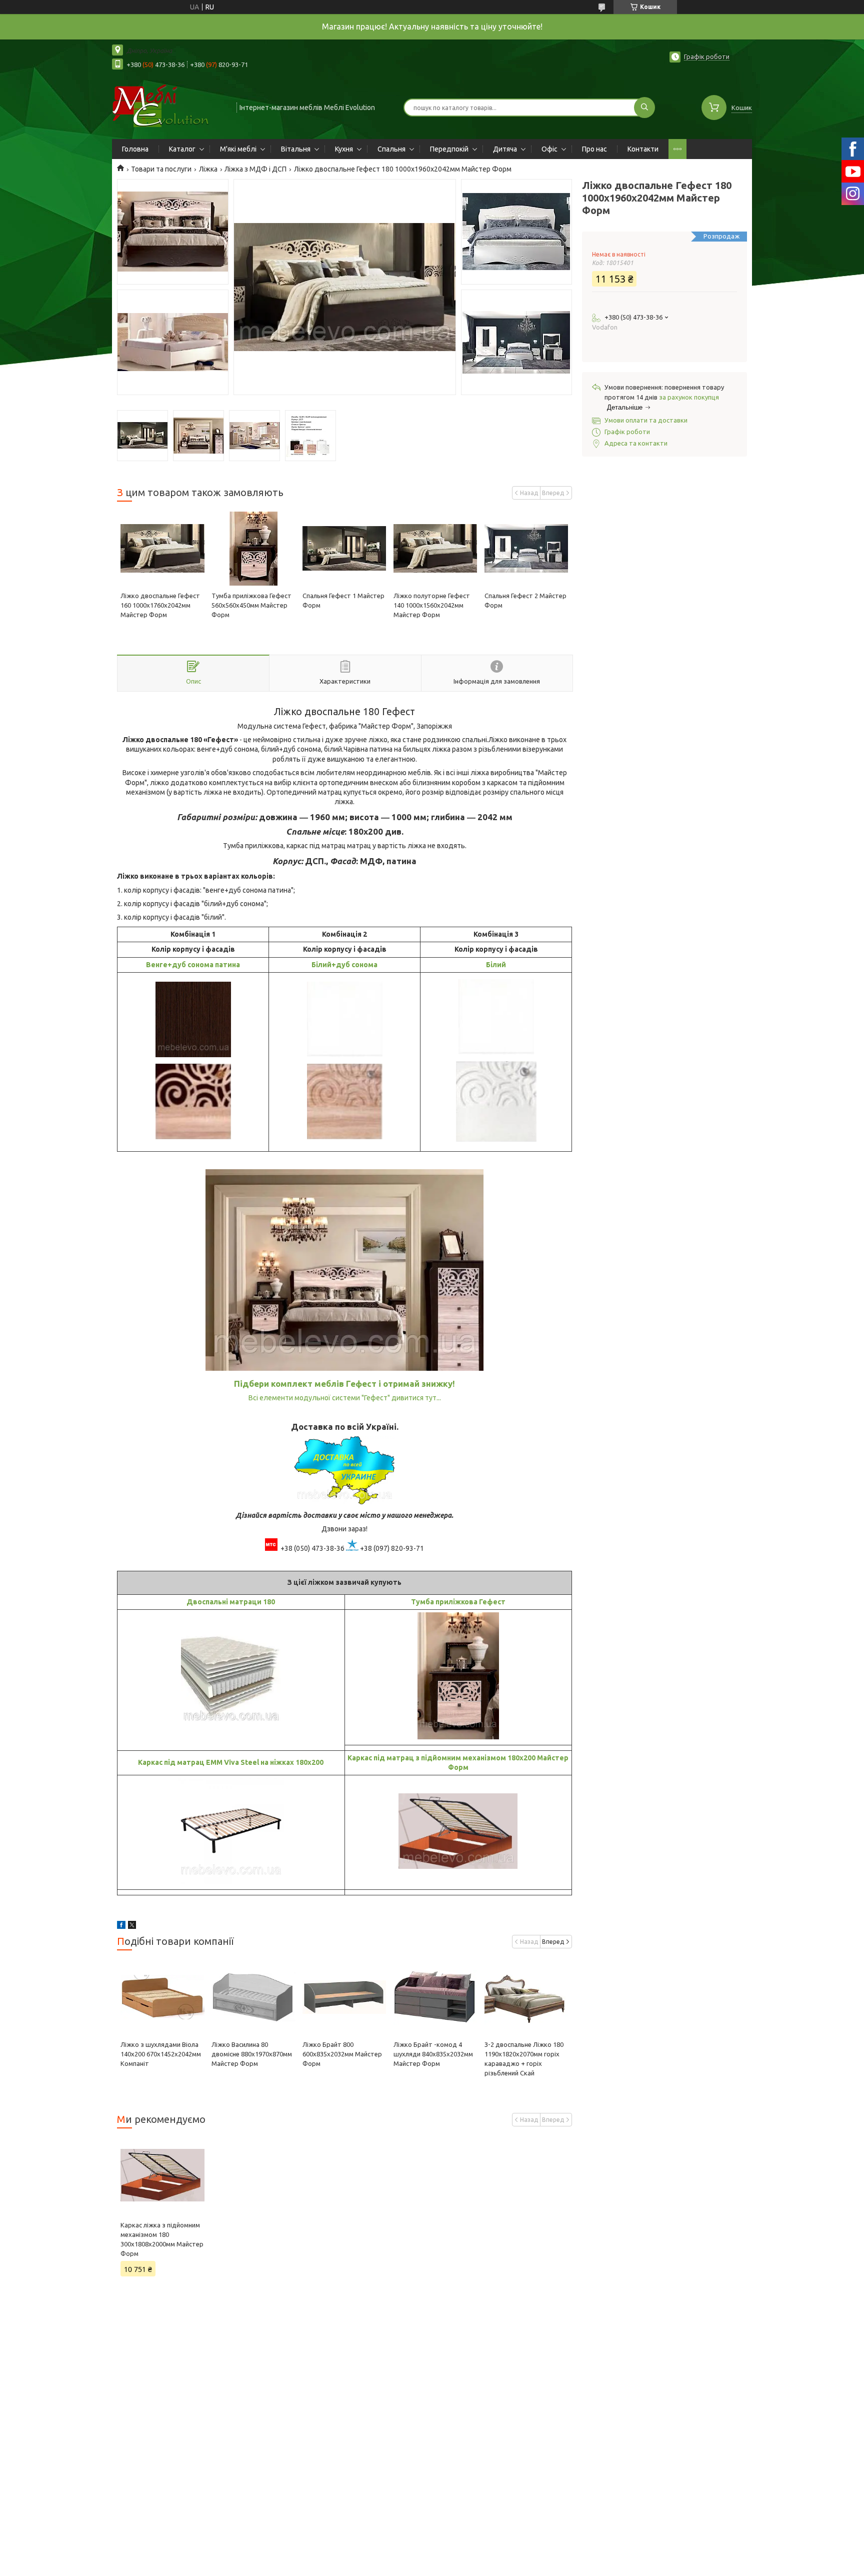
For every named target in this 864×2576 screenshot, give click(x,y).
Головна (135, 149)
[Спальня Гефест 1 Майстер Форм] (344, 549)
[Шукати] (644, 108)
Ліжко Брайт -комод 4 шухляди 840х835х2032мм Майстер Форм (433, 2054)
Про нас (594, 149)
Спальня (391, 149)
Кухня (344, 149)
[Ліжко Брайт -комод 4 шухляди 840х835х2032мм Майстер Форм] (435, 1997)
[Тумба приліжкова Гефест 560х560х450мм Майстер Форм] (253, 549)
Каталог (182, 149)
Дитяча (505, 149)
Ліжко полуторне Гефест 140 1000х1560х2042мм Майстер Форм (432, 605)
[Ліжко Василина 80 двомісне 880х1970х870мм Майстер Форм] (253, 1997)
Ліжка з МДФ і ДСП (255, 169)
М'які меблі (238, 149)
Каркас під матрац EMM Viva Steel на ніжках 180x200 (231, 1762)
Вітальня (296, 149)
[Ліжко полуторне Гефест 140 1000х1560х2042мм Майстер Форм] (435, 549)
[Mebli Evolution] (170, 107)
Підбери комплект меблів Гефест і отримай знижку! (344, 1384)
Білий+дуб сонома (344, 965)
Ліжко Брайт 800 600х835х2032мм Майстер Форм (342, 2054)
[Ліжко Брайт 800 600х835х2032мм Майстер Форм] (344, 1997)
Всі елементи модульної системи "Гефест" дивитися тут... (345, 1398)
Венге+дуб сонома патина (193, 965)
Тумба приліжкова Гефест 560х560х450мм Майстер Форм (251, 605)
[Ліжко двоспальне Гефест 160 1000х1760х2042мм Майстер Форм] (162, 549)
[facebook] (121, 1926)
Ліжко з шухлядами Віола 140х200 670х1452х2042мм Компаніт (161, 2054)
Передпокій (449, 149)
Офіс (549, 149)
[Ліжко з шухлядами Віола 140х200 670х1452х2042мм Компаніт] (162, 1997)
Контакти (643, 149)
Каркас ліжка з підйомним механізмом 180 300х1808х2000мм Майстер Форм (162, 2239)
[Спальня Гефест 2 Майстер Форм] (526, 549)
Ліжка (208, 169)
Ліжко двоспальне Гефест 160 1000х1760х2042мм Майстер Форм (160, 605)
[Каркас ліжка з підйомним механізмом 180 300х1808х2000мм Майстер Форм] (162, 2175)
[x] (132, 1926)
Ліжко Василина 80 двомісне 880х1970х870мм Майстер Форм (252, 2054)
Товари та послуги (161, 169)
